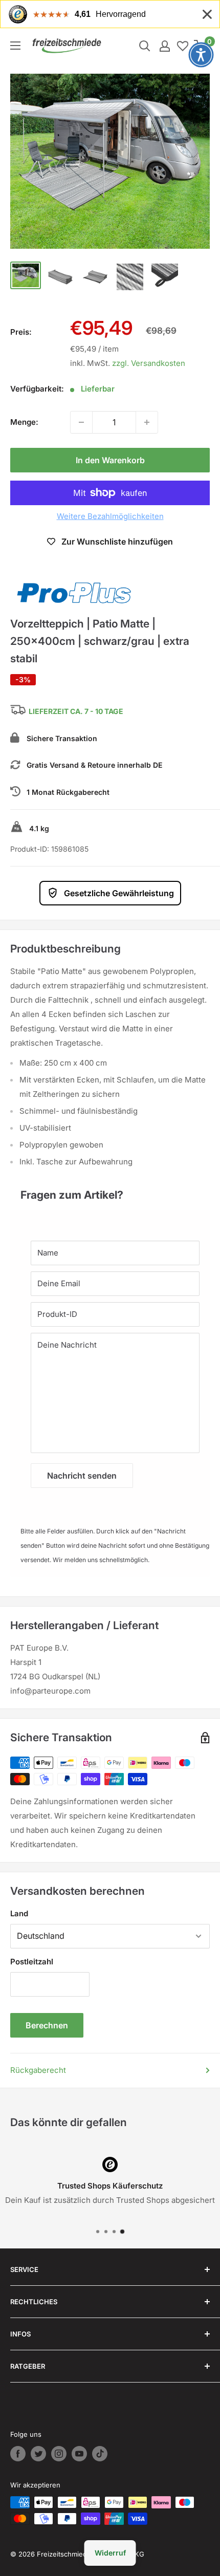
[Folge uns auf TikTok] (100, 2454)
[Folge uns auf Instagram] (59, 2454)
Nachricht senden (82, 1476)
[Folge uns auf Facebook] (18, 2454)
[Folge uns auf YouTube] (79, 2454)
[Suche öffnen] (145, 46)
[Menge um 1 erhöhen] (147, 422)
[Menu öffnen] (15, 46)
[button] (201, 55)
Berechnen (47, 2025)
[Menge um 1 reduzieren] (81, 422)
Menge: (24, 422)
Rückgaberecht (38, 2070)
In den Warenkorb (110, 460)
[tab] (110, 1190)
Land (19, 1913)
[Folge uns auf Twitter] (38, 2454)
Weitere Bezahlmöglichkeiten (110, 516)
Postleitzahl (32, 1962)
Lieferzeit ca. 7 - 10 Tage (76, 712)
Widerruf (110, 2553)
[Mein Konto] (165, 46)
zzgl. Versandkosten (149, 363)
